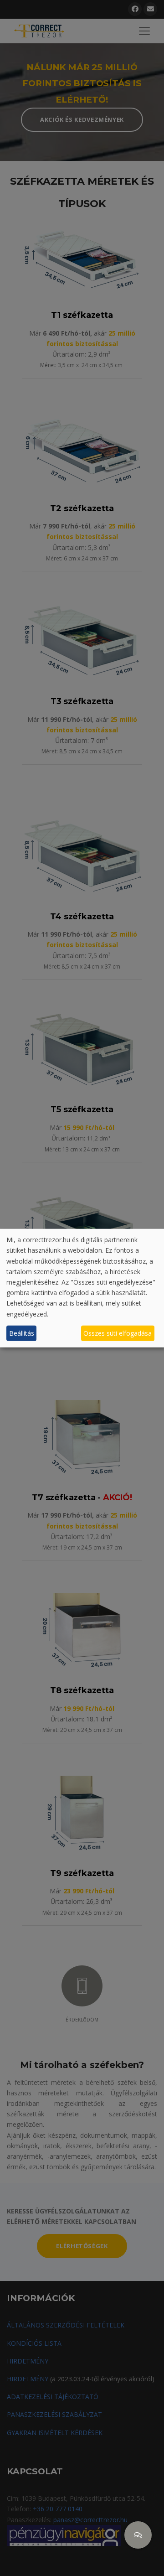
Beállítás (22, 1333)
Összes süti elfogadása (118, 1333)
